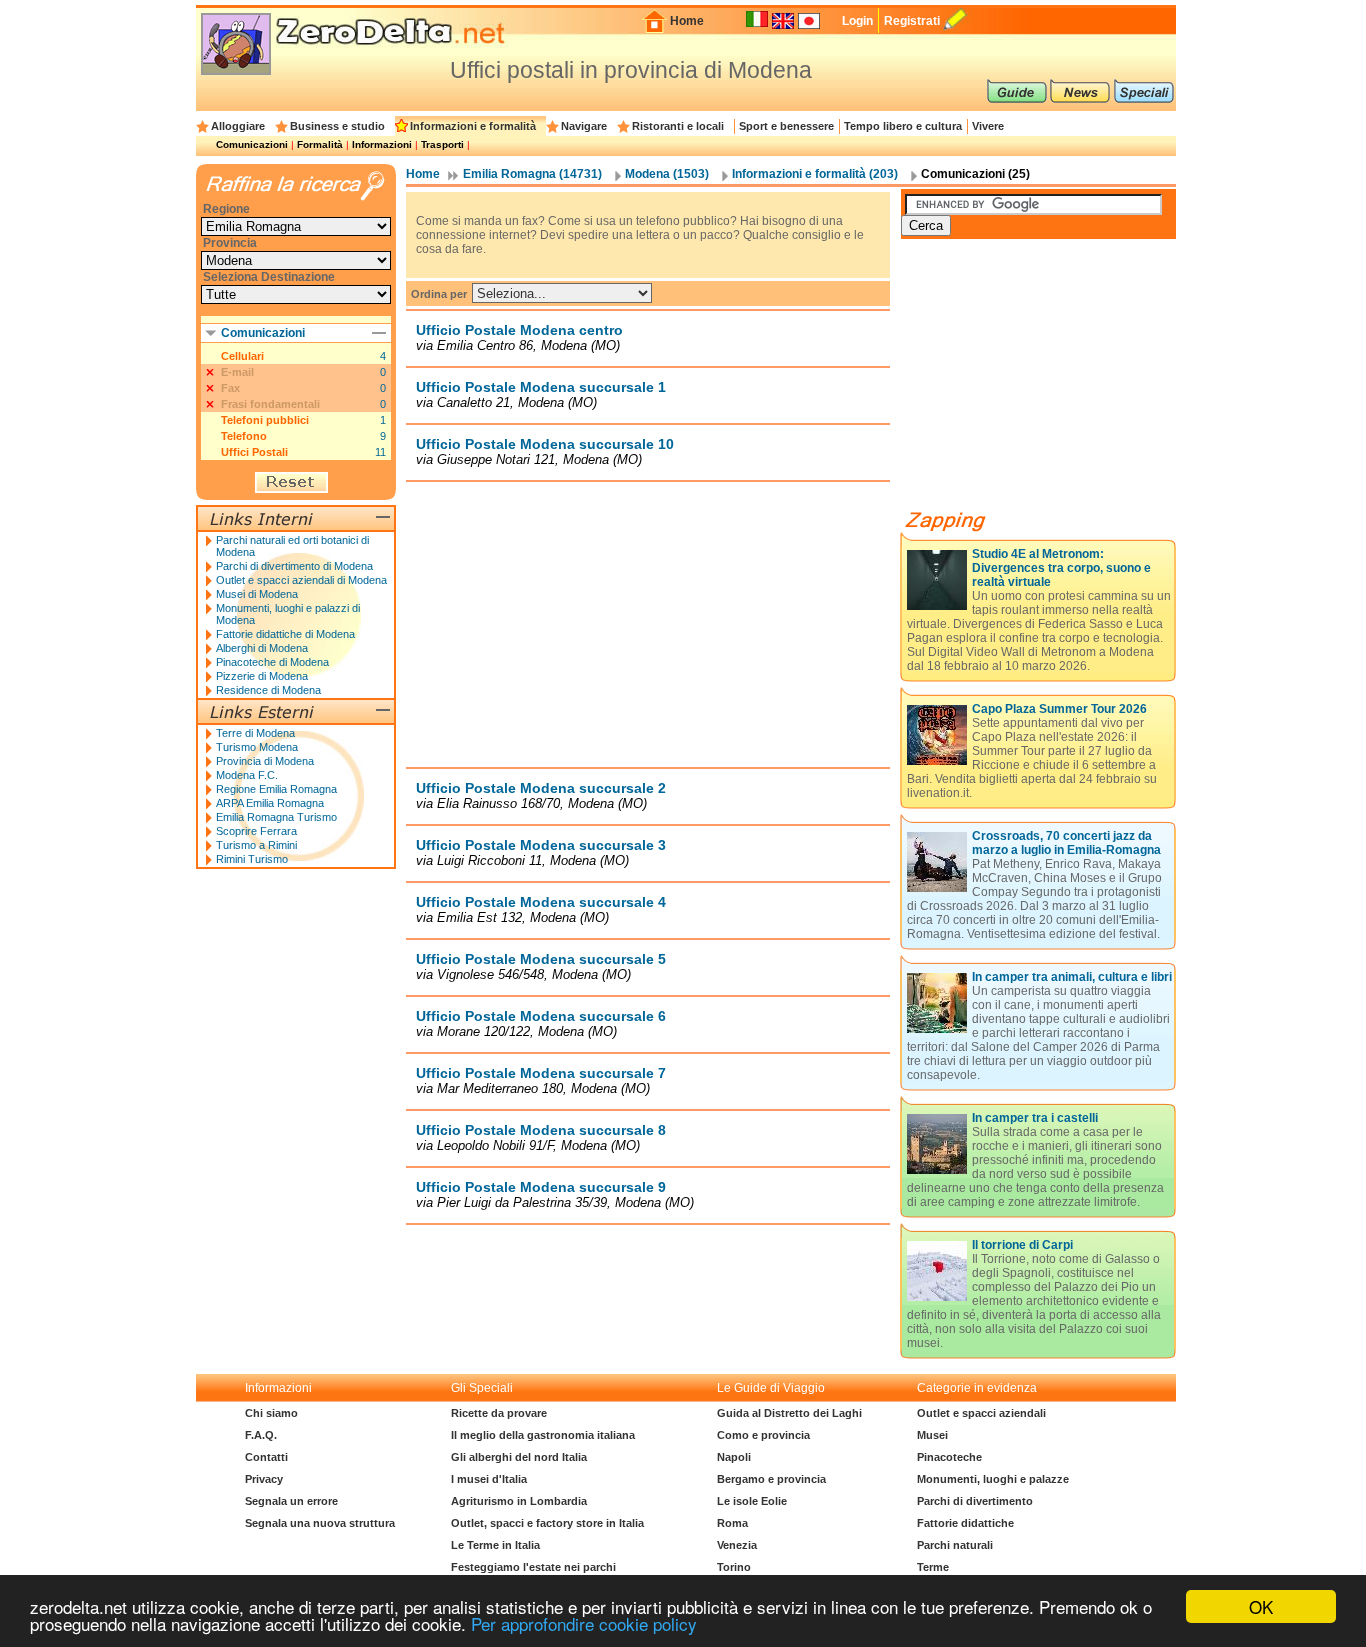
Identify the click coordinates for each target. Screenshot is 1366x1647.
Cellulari (242, 356)
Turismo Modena (257, 747)
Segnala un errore (291, 1501)
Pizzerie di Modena (262, 676)
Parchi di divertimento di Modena (294, 566)
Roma (732, 1523)
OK (1261, 1606)
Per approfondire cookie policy (584, 1623)
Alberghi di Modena (262, 648)
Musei (932, 1435)
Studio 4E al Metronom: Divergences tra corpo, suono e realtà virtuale (1061, 568)
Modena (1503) (667, 174)
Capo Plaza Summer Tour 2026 (1059, 709)
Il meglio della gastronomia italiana (543, 1435)
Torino (734, 1567)
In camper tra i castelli (1035, 1118)
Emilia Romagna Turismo (276, 817)
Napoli (734, 1457)
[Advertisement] (648, 624)
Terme (933, 1567)
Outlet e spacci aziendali (981, 1413)
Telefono (244, 436)
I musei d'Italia (489, 1479)
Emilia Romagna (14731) (532, 174)
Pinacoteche (949, 1457)
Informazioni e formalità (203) (815, 174)
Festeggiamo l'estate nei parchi (533, 1567)
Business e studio (337, 126)
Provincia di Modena (265, 761)
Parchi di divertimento (975, 1501)
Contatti (266, 1457)
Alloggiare (238, 126)
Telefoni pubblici (265, 420)
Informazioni (382, 144)
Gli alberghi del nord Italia (519, 1457)
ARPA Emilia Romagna (270, 803)
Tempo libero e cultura (903, 126)
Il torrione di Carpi (1022, 1245)
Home (687, 21)
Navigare (584, 126)
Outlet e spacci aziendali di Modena (301, 580)
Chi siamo (271, 1413)
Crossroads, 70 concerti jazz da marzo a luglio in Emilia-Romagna (1066, 843)
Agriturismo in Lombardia (519, 1501)
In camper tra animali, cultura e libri (1072, 977)
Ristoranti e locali (678, 126)
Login (857, 21)
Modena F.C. (247, 775)
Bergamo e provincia (771, 1479)
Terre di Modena (255, 733)
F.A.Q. (261, 1435)
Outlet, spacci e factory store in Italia (547, 1523)
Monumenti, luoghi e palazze (993, 1479)
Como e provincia (763, 1435)
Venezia (737, 1545)
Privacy (264, 1479)
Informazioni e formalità (473, 126)
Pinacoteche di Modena (272, 662)
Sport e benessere (786, 126)
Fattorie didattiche (965, 1523)
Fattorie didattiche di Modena (285, 634)
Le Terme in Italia (495, 1545)
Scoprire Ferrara (256, 831)
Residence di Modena (268, 690)
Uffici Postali (254, 452)
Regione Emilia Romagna (276, 789)
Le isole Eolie (752, 1501)
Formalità (320, 144)
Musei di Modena (257, 594)
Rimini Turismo (252, 859)
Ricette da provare (499, 1413)
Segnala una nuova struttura (320, 1523)
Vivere (988, 126)
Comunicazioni (252, 144)
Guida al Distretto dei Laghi (789, 1413)
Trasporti (442, 144)
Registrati (912, 21)
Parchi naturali (955, 1545)
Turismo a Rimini (256, 845)
